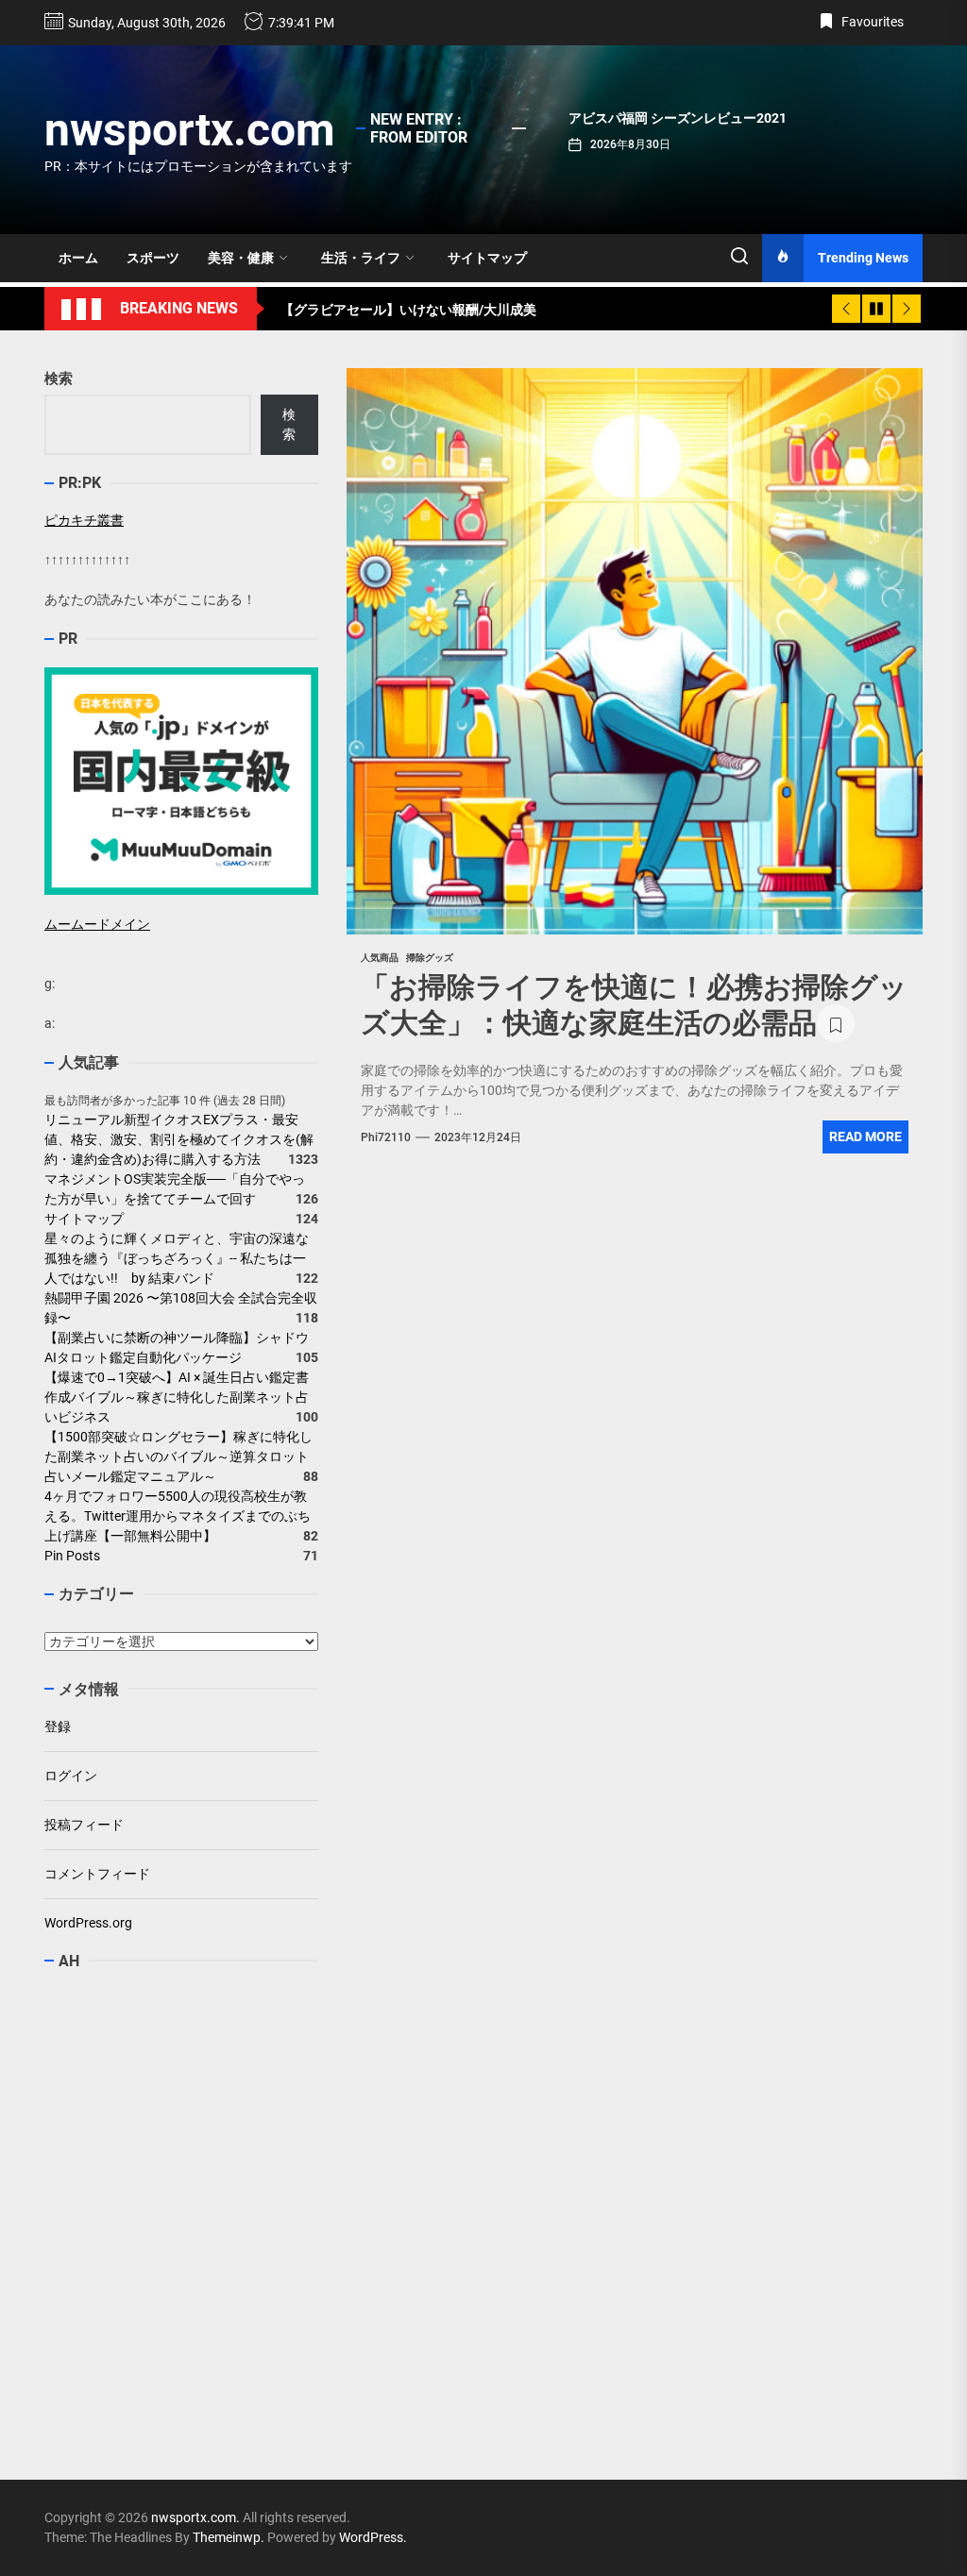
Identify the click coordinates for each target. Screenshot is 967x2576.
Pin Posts (72, 1556)
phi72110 (386, 1137)
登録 (58, 1726)
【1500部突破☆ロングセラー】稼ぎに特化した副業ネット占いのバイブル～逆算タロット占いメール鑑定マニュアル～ (178, 1456)
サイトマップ (487, 258)
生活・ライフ (361, 258)
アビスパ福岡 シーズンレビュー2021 (678, 118)
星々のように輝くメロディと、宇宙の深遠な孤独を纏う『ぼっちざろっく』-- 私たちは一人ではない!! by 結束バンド (177, 1258)
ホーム (78, 258)
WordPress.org (88, 1923)
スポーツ (153, 258)
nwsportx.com (190, 130)
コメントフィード (97, 1874)
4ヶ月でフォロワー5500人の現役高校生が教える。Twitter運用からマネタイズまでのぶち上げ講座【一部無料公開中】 (178, 1516)
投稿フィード (84, 1825)
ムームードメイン (97, 924)
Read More (865, 1136)
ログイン (71, 1776)
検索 (59, 379)
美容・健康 (241, 258)
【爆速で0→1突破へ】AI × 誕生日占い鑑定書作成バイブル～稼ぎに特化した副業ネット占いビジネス (177, 1397)
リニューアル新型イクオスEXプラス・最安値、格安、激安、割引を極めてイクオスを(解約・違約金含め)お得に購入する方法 (179, 1139)
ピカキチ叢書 (84, 520)
